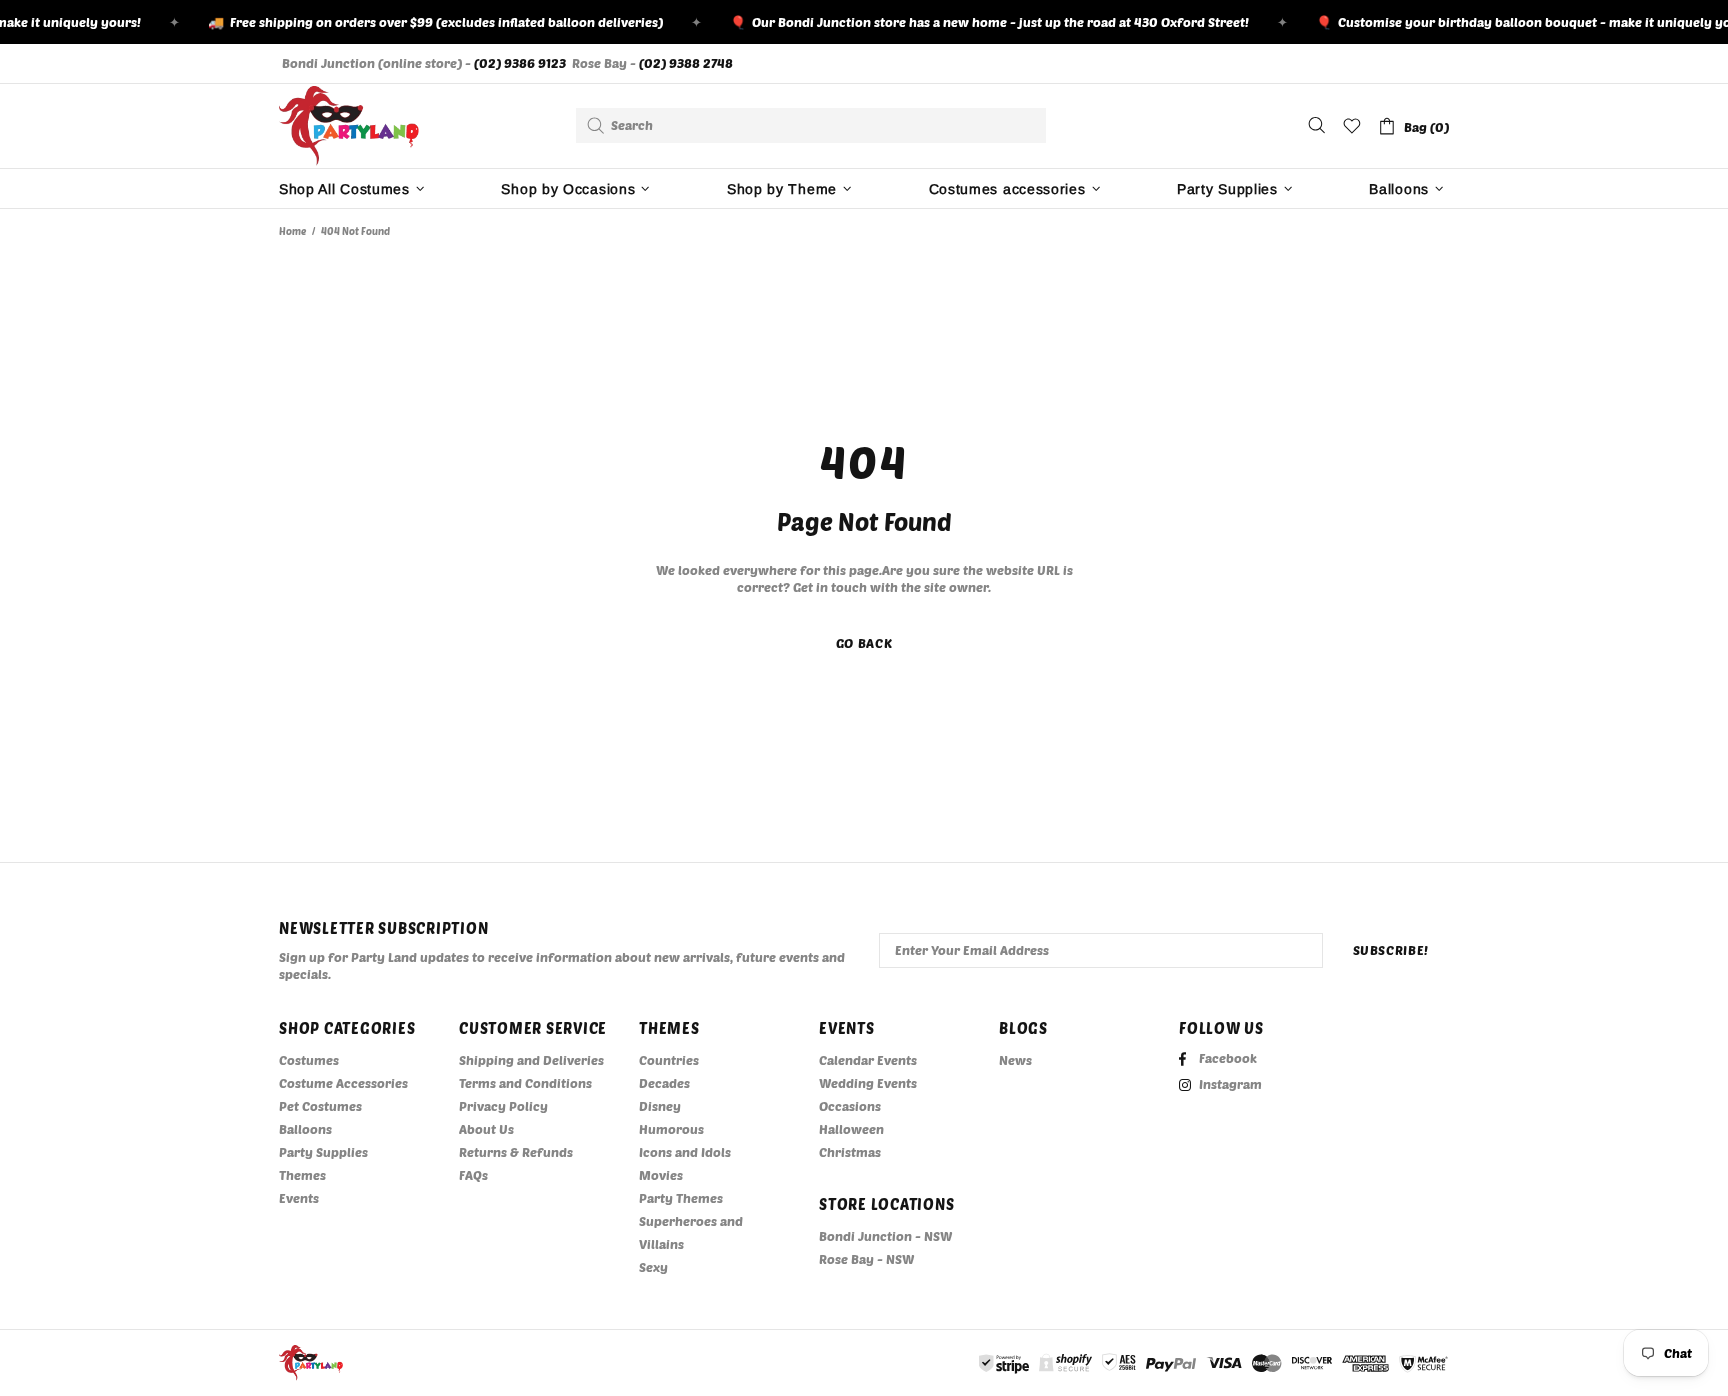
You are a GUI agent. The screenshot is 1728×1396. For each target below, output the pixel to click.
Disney (660, 1106)
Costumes (309, 1060)
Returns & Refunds (516, 1152)
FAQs (473, 1175)
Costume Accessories (343, 1083)
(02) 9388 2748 (686, 63)
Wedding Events (868, 1083)
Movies (661, 1175)
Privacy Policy (503, 1106)
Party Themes (681, 1198)
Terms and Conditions (525, 1083)
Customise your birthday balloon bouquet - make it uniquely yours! (1518, 22)
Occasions (850, 1106)
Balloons (305, 1129)
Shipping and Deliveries (531, 1060)
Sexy (653, 1267)
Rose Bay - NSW (866, 1259)
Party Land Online (349, 126)
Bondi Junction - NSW (885, 1236)
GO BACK (864, 643)
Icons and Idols (685, 1152)
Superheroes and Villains (691, 1232)
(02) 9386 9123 (520, 63)
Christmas (850, 1152)
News (1015, 1060)
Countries (669, 1060)
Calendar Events (868, 1060)
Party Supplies (323, 1152)
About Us (486, 1129)
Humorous (671, 1129)
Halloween (851, 1129)
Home (292, 231)
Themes (302, 1175)
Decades (664, 1083)
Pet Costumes (320, 1106)
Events (299, 1198)
